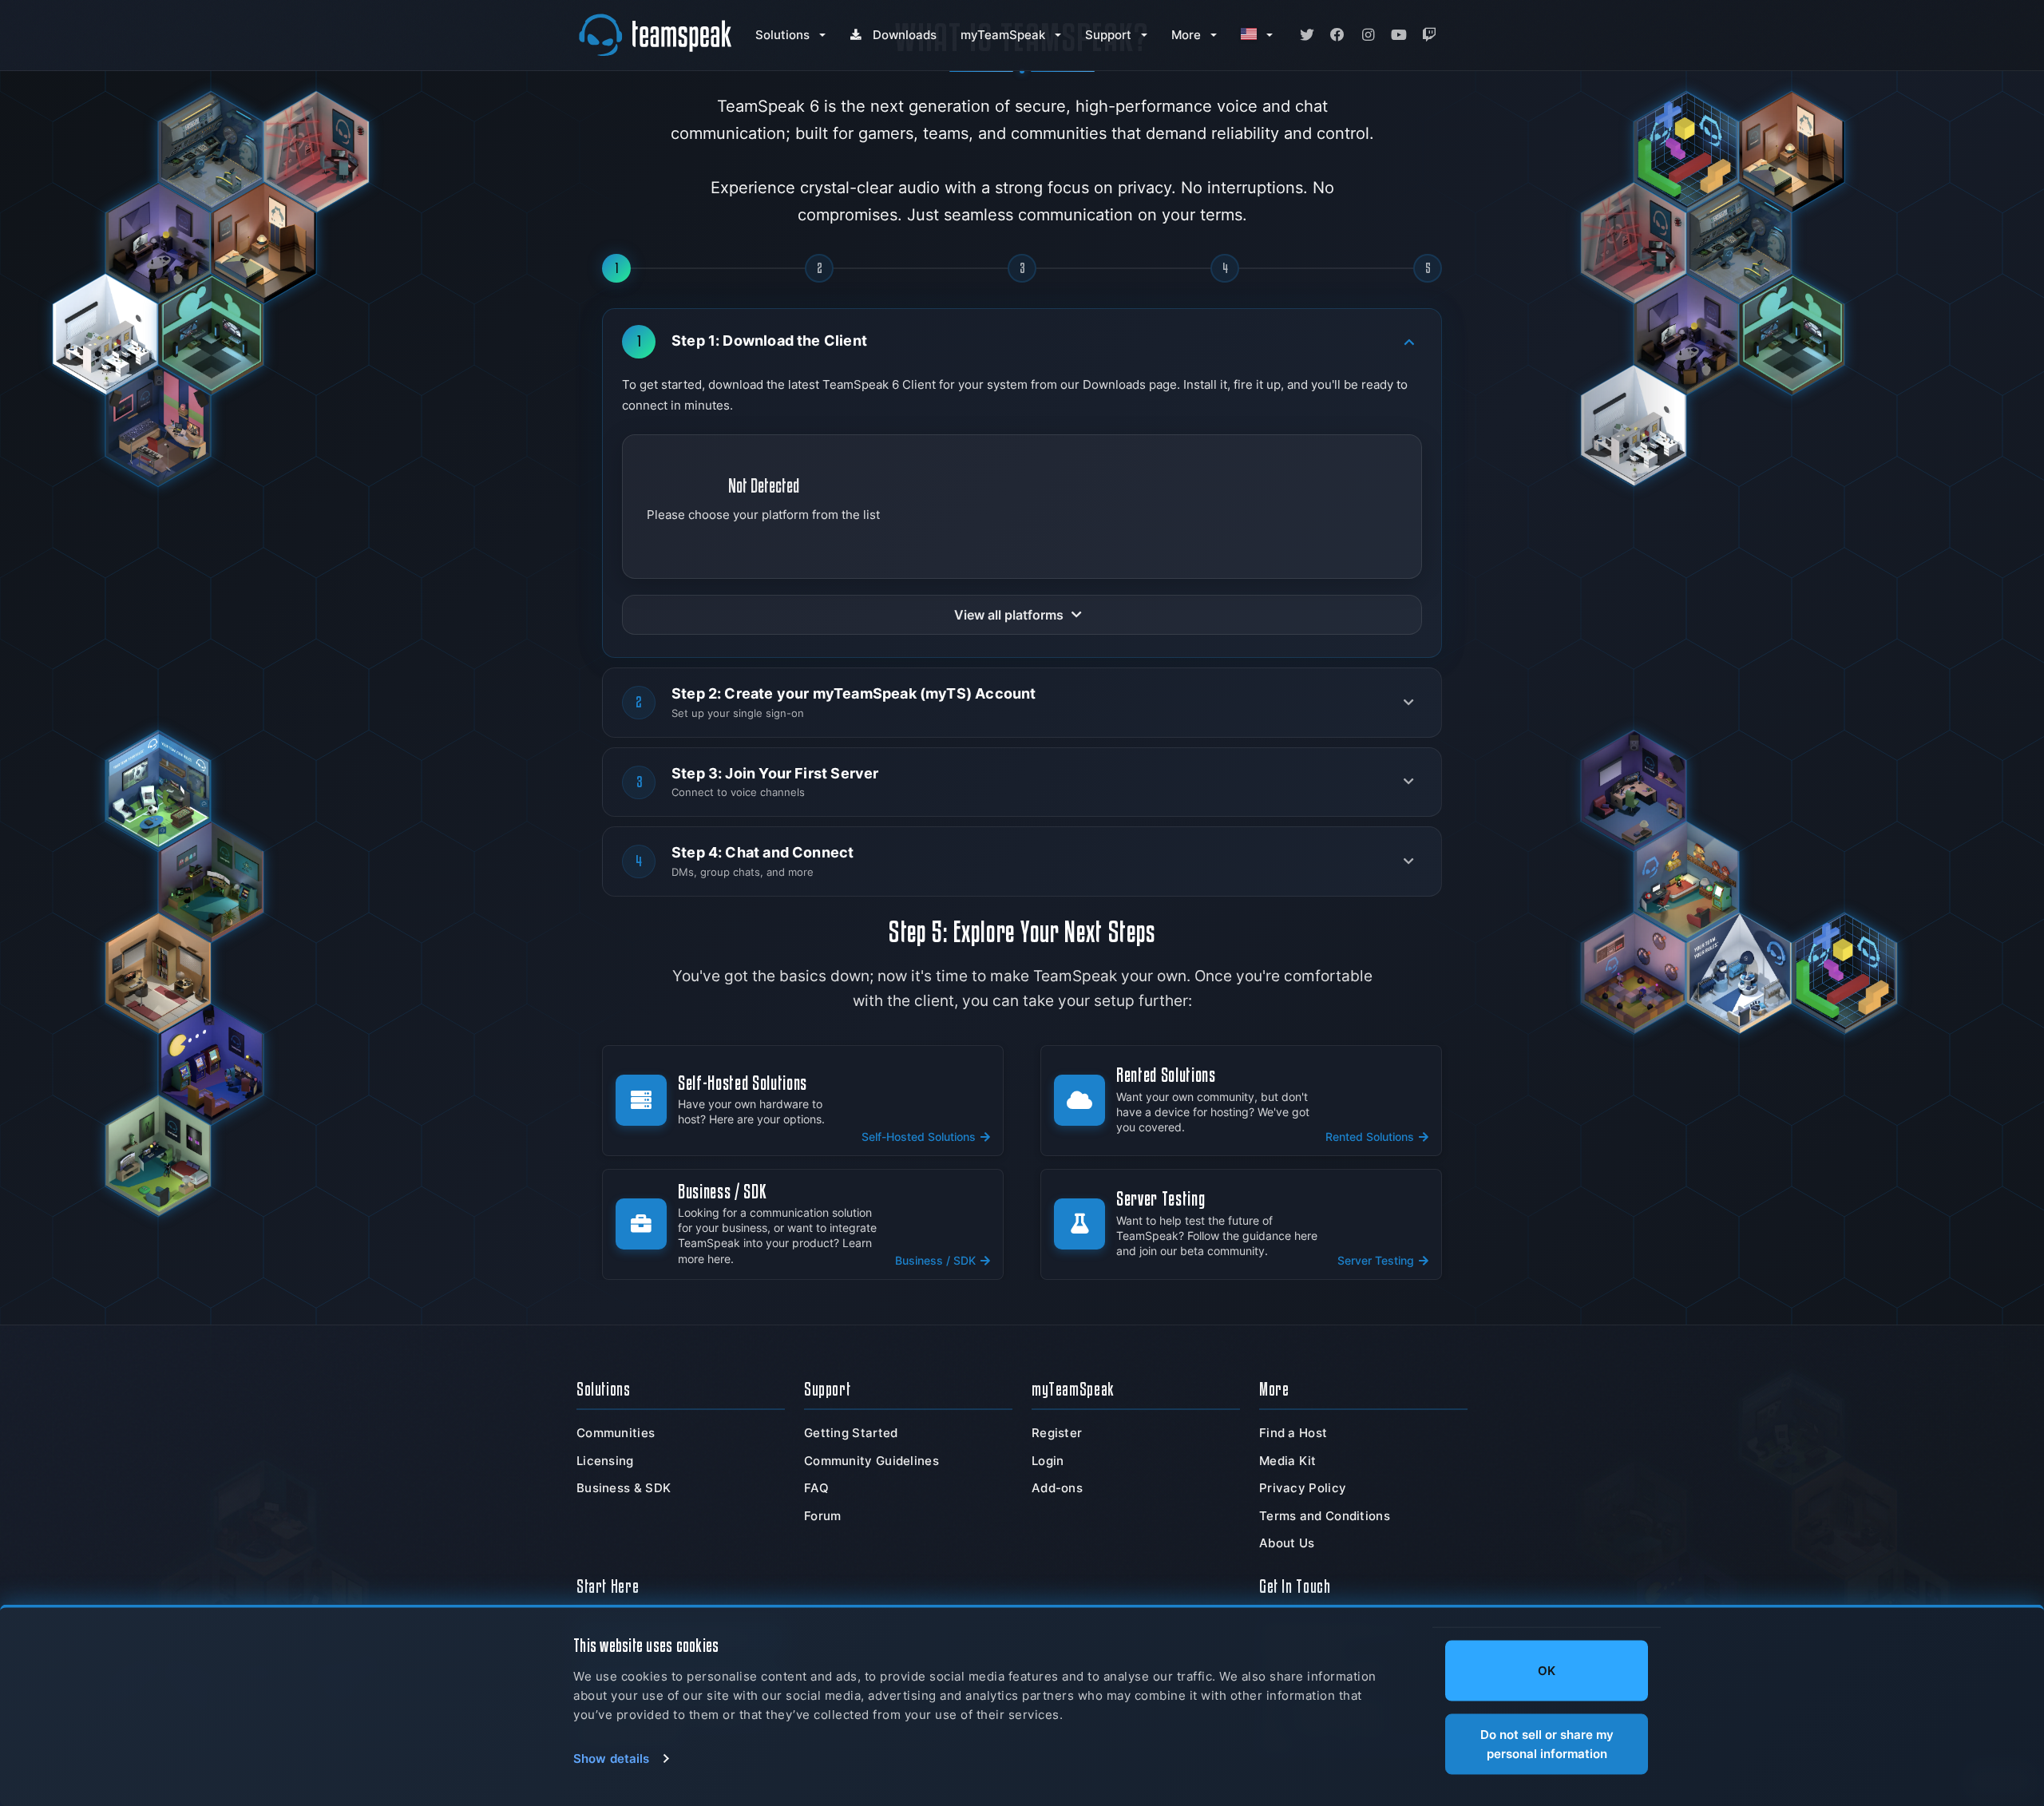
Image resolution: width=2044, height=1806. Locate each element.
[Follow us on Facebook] (1337, 35)
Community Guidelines (871, 1461)
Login (1048, 1461)
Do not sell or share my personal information (1547, 1743)
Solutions (782, 35)
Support (1108, 35)
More (1186, 35)
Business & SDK (624, 1488)
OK (1547, 1671)
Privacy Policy (1303, 1488)
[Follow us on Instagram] (1368, 35)
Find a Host (1293, 1433)
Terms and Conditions (1325, 1516)
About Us (1287, 1543)
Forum (823, 1516)
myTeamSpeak (1003, 35)
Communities (616, 1433)
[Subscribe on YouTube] (1399, 35)
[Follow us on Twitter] (1307, 35)
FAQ (816, 1488)
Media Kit (1288, 1461)
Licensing (605, 1461)
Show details (611, 1758)
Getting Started (851, 1433)
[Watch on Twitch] (1429, 35)
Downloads (905, 35)
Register (1057, 1433)
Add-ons (1057, 1488)
